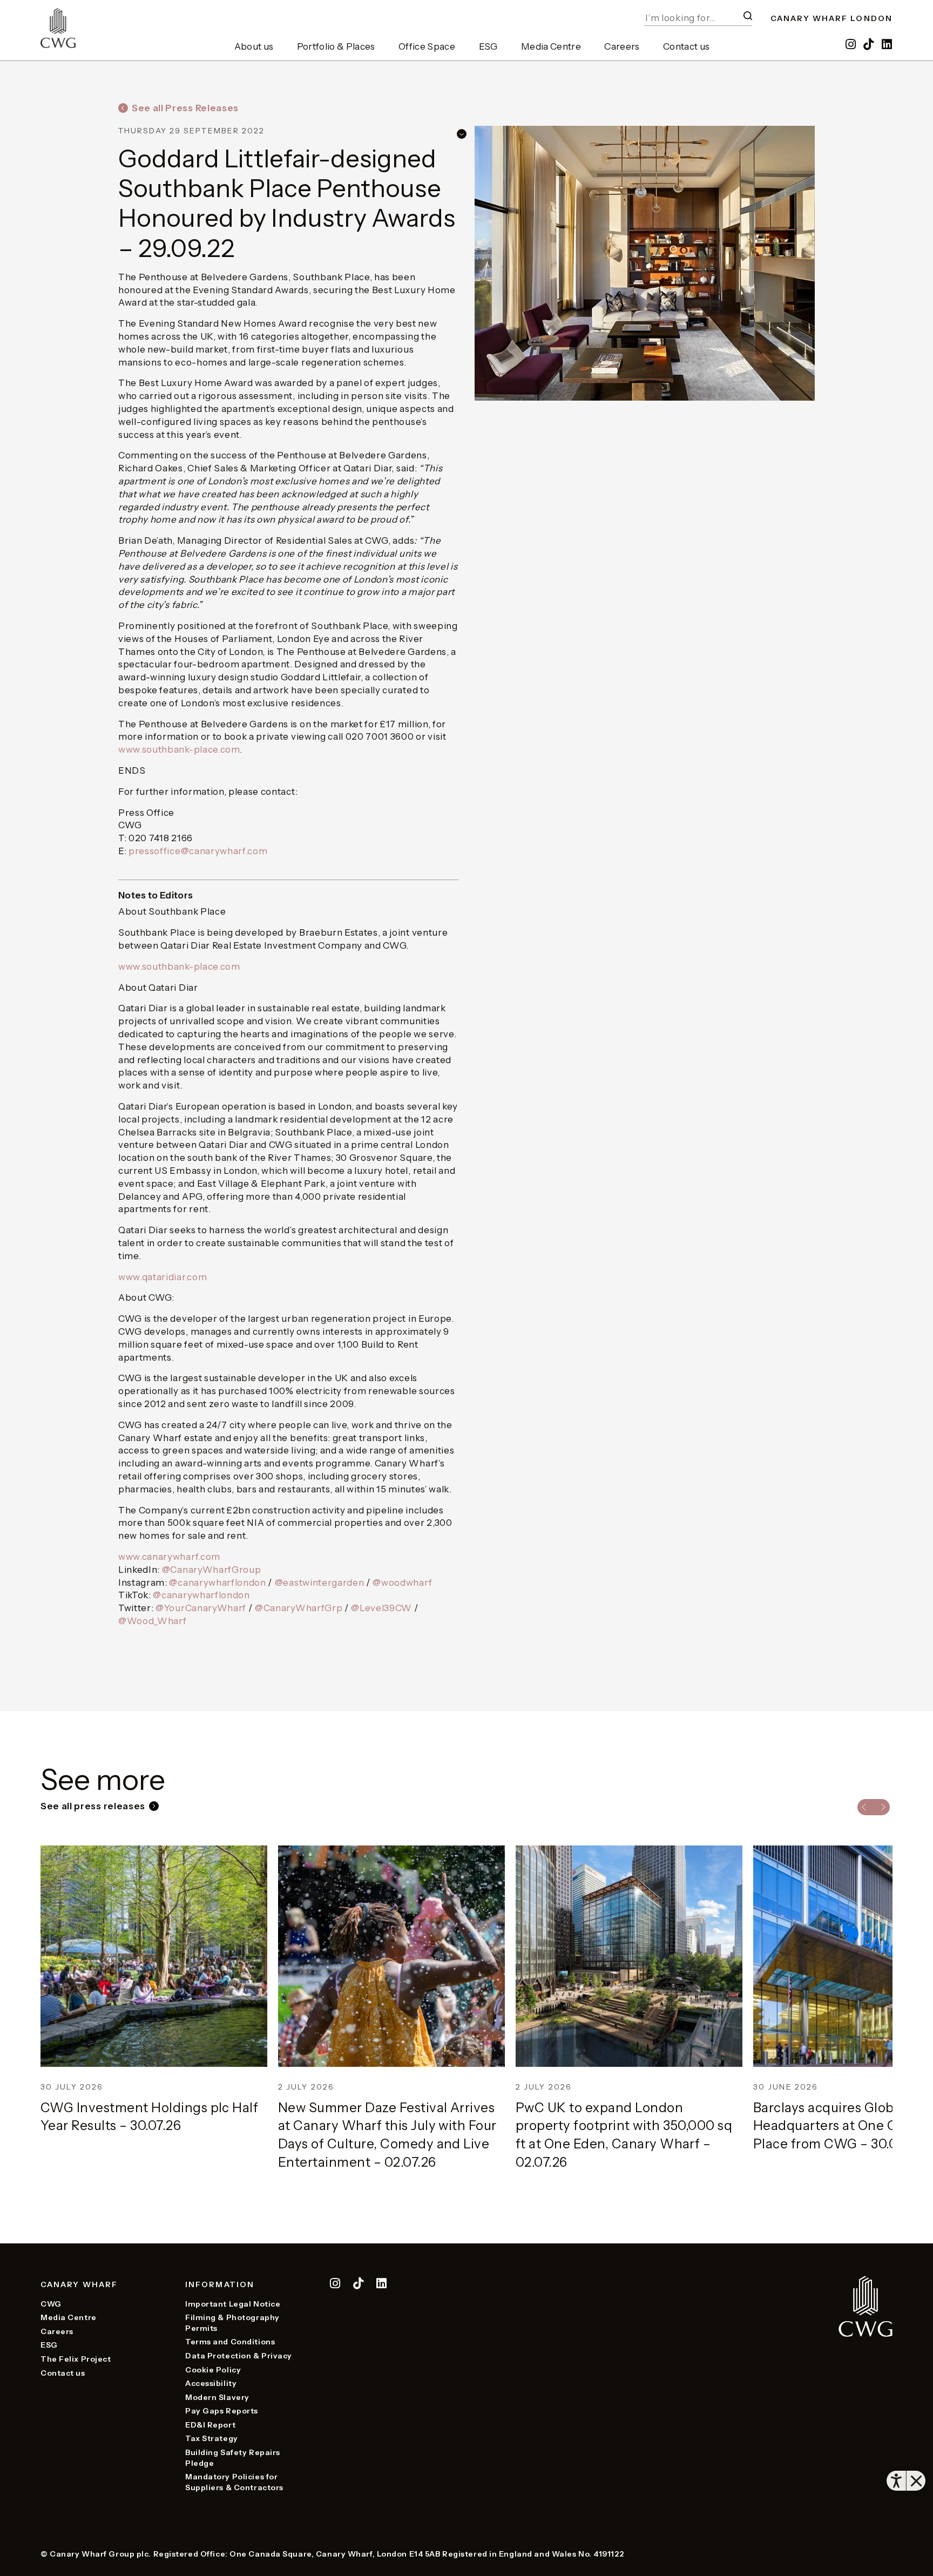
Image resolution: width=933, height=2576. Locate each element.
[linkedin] (887, 45)
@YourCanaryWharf (201, 1608)
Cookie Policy (213, 2370)
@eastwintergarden (320, 1583)
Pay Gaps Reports (222, 2411)
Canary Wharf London (831, 18)
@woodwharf (402, 1583)
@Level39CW (381, 1608)
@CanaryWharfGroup (212, 1570)
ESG (488, 46)
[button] (748, 16)
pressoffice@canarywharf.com (198, 851)
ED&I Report (210, 2425)
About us (254, 46)
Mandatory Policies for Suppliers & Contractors (234, 2482)
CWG (51, 2304)
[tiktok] (870, 45)
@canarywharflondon (217, 1583)
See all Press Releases (185, 108)
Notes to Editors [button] (155, 895)
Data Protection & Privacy (239, 2356)
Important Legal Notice (233, 2304)
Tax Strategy (212, 2438)
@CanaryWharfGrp (299, 1608)
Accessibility (211, 2383)
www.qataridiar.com (163, 1277)
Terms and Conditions (230, 2342)
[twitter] (359, 2285)
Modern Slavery (217, 2397)
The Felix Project (76, 2359)
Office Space (427, 46)
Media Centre (551, 46)
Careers (622, 46)
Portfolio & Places (336, 46)
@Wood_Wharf (152, 1621)
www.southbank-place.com (179, 749)
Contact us (686, 46)
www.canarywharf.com (169, 1557)
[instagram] (851, 45)
